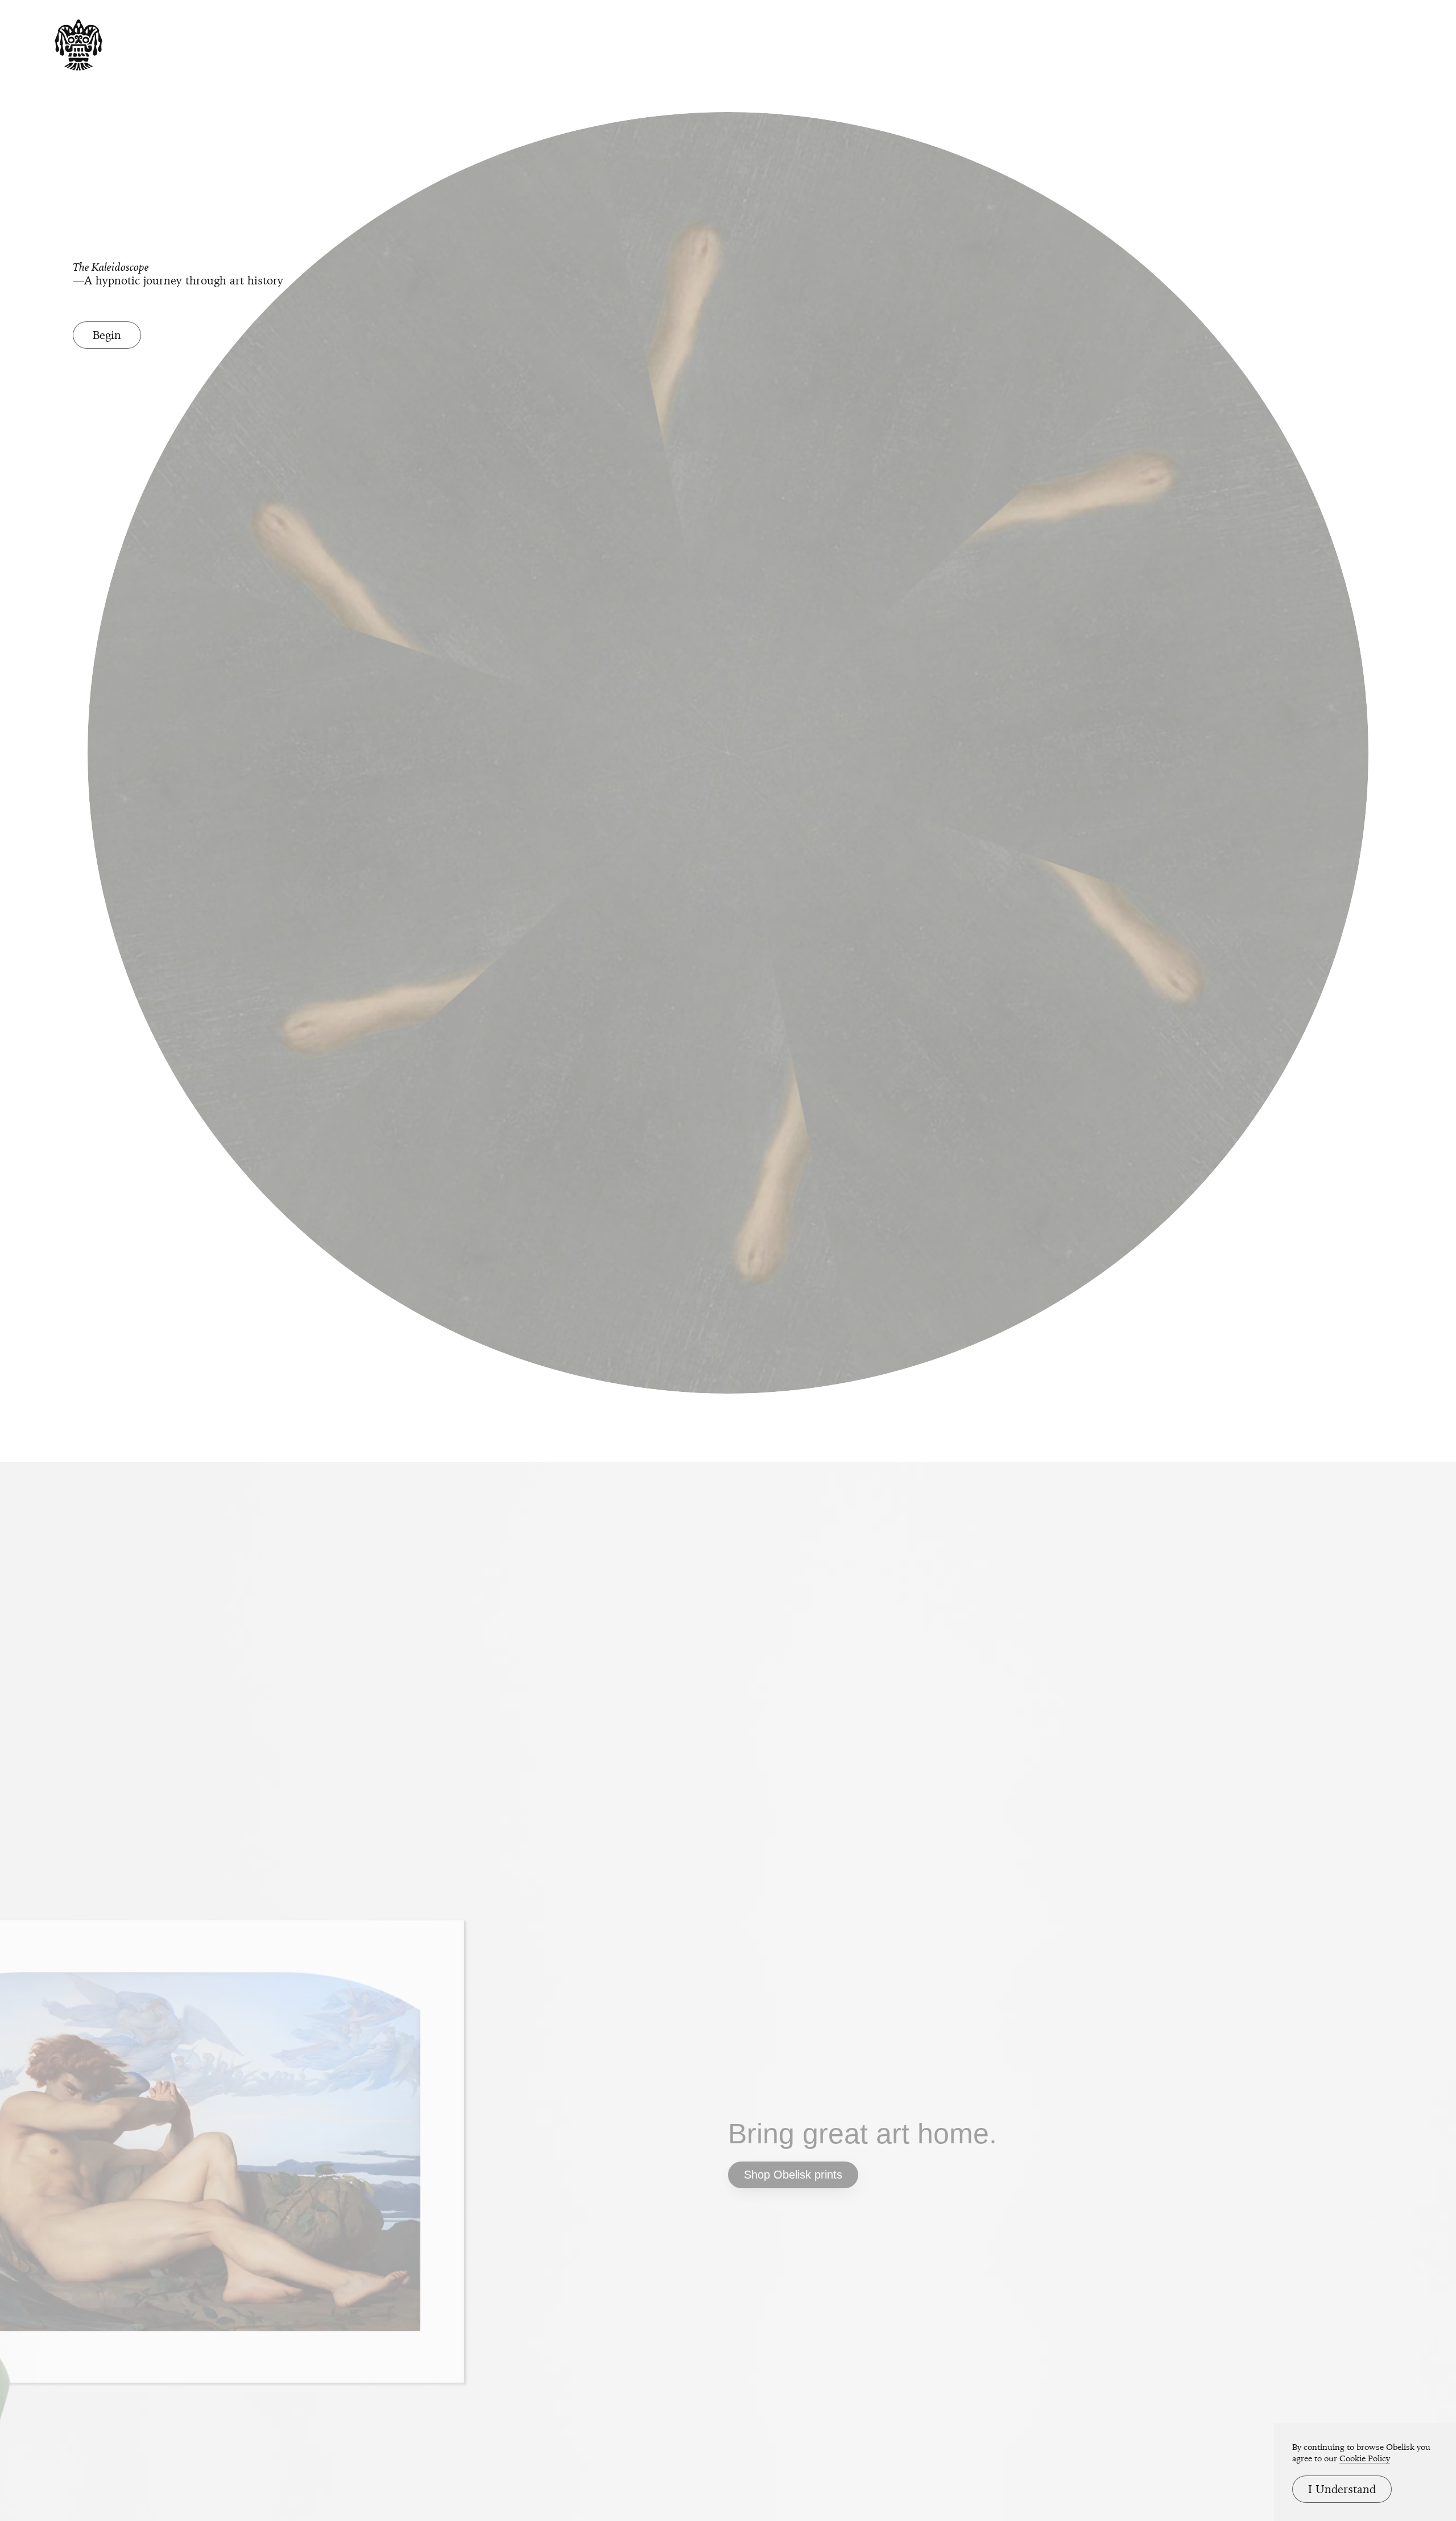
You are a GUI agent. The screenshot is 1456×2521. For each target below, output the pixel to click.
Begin (107, 335)
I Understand (1342, 2489)
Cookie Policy (1365, 2458)
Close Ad (1377, 1536)
